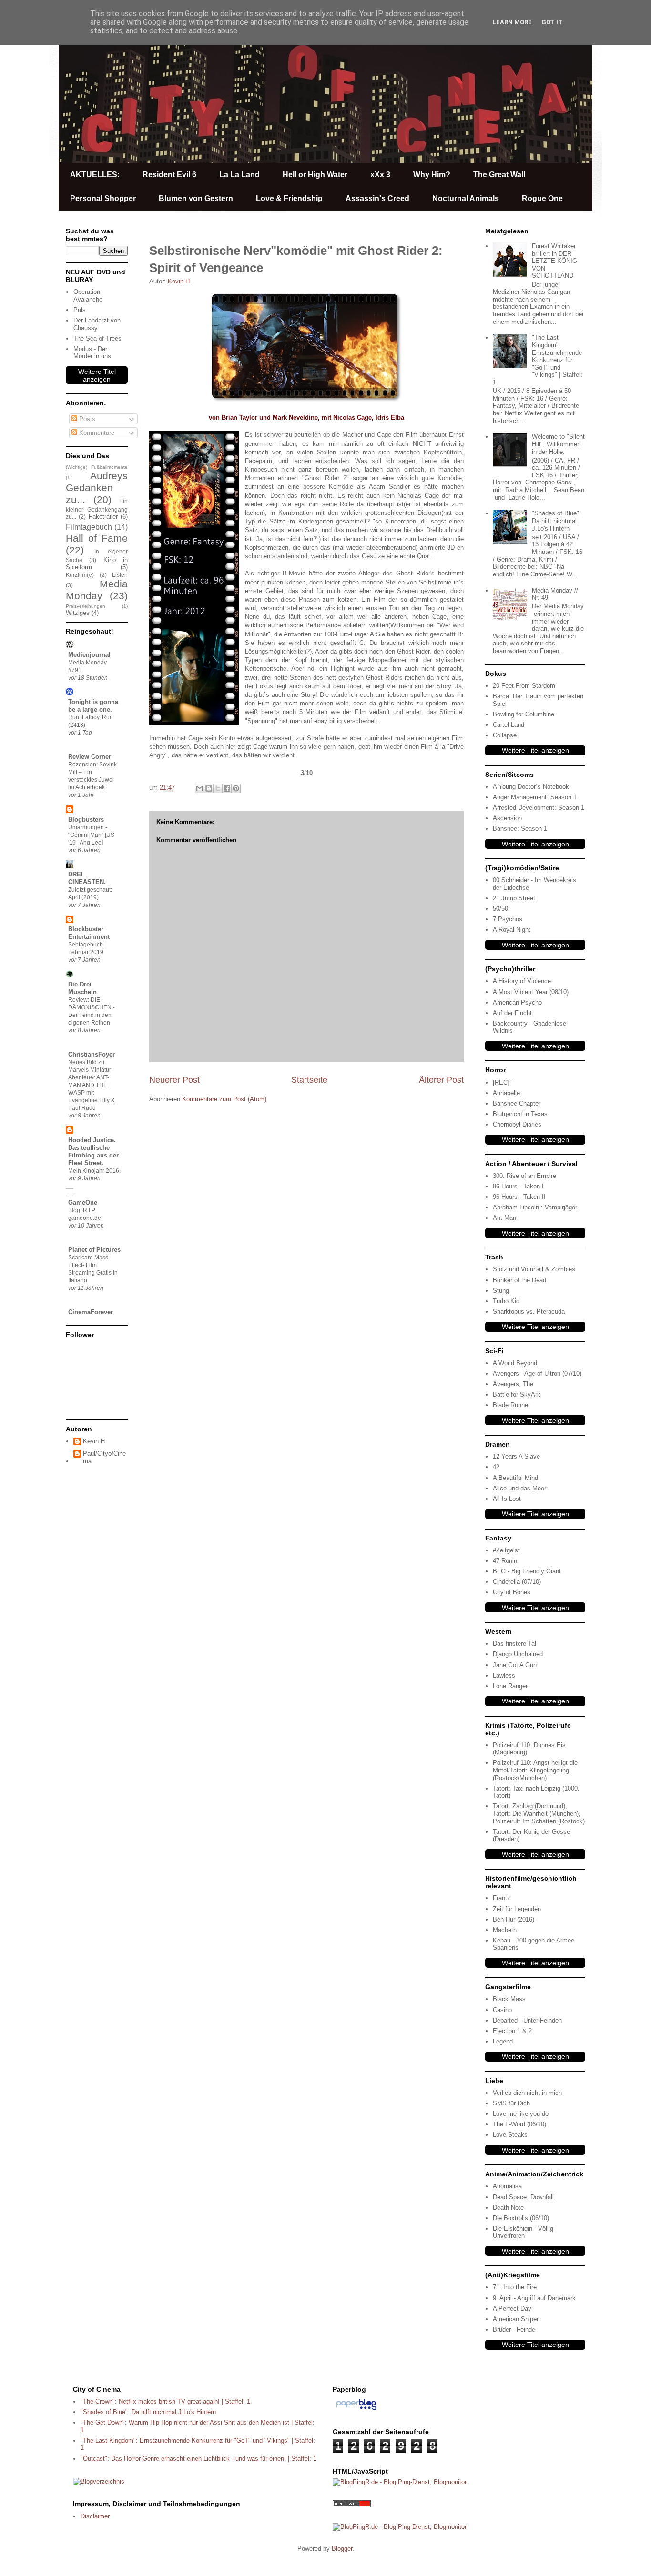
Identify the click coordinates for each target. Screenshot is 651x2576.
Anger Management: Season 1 (535, 797)
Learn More (512, 22)
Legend (503, 2041)
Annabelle (506, 1093)
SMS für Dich (511, 2103)
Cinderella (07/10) (517, 1582)
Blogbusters (86, 820)
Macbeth (505, 1930)
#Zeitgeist (506, 1550)
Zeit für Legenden (517, 1909)
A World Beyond (515, 1363)
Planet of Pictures (94, 1250)
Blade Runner (511, 1405)
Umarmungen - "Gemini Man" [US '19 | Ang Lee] (91, 835)
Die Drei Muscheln (82, 988)
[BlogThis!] (209, 788)
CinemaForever (91, 1312)
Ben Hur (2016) (514, 1919)
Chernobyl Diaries (517, 1124)
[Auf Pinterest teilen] (236, 788)
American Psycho (517, 1002)
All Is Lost (507, 1499)
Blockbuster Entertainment (89, 933)
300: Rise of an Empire (524, 1176)
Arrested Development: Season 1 (539, 808)
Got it (552, 22)
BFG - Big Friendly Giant (527, 1571)
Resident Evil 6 (169, 175)
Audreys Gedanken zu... (97, 488)
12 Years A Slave (516, 1456)
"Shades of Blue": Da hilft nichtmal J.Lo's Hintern (556, 521)
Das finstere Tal (514, 1644)
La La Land (239, 175)
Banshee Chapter (517, 1103)
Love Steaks (510, 2135)
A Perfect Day (512, 2309)
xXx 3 (380, 175)
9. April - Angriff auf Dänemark (534, 2298)
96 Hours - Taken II (519, 1197)
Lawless (504, 1675)
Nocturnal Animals (466, 198)
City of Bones (512, 1592)
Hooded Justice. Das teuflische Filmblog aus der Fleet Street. (93, 1152)
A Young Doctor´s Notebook (531, 787)
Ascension (507, 818)
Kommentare (96, 433)
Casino (502, 2010)
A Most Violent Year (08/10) (531, 992)
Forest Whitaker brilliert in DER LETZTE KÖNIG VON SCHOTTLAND (554, 261)
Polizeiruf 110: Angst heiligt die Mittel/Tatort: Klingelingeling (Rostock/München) (535, 1770)
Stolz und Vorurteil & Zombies (534, 1269)
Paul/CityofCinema (104, 1457)
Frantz (502, 1898)
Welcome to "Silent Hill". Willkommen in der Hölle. (558, 444)
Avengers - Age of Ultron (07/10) (537, 1374)
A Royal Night (512, 930)
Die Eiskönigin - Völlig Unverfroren (523, 2232)
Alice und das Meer (519, 1488)
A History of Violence (522, 981)
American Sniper (516, 2319)
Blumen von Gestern (196, 198)
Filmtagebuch (89, 527)
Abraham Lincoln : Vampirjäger (535, 1207)
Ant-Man (504, 1218)
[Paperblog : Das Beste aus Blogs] (356, 2410)
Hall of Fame (97, 538)
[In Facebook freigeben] (227, 788)
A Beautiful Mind (515, 1478)
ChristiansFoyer (92, 1054)
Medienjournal (89, 655)
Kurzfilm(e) (80, 575)
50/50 (500, 909)
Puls (80, 310)
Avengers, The (513, 1384)
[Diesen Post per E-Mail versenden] (200, 788)
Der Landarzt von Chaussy (97, 324)
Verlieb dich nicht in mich (527, 2093)
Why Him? (432, 175)
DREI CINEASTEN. (87, 878)
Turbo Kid (506, 1301)
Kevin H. (95, 1441)
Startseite (309, 1080)
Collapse (505, 735)
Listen (120, 575)
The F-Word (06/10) (519, 2124)
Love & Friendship (289, 198)
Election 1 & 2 (512, 2031)
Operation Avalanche (88, 296)
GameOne (83, 1202)
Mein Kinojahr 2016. (94, 1171)
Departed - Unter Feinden (527, 2020)
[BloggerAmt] (99, 2481)
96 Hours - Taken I (518, 1186)
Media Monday (97, 590)
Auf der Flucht (512, 1013)
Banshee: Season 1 (520, 829)
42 (496, 1467)
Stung (501, 1291)
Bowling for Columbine (524, 714)
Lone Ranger (510, 1686)
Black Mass (509, 1999)
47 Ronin (505, 1561)
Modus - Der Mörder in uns (92, 353)
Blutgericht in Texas (520, 1114)
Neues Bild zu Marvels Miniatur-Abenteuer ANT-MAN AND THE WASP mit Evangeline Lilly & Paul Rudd (92, 1085)
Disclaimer (95, 2516)
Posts (86, 419)
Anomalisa (507, 2186)
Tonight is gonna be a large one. (93, 706)
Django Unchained (518, 1654)
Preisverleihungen (86, 606)
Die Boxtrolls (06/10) (521, 2218)
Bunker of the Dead (519, 1280)
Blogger (342, 2549)
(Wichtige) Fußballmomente (97, 467)
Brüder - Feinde (514, 2329)
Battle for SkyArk (517, 1394)
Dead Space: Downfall (523, 2197)
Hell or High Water (315, 175)
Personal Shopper (103, 198)
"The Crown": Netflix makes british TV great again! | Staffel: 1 (165, 2401)
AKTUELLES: (95, 175)
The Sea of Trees (97, 338)
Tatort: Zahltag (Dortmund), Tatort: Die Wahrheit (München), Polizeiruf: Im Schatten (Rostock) (539, 1813)
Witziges (78, 613)
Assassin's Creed (377, 198)
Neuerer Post (174, 1080)
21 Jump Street (514, 898)
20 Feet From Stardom (524, 686)
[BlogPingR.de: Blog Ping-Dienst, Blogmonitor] (400, 2482)
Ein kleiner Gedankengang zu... (97, 509)
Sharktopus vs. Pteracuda (529, 1312)
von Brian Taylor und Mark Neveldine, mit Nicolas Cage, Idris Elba (306, 418)
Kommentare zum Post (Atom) (224, 1099)
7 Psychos (508, 919)
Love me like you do (521, 2114)
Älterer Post (441, 1080)
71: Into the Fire (515, 2287)
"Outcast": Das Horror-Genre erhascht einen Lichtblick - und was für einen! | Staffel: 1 (198, 2459)
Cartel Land (509, 725)
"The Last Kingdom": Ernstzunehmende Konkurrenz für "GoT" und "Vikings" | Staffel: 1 (538, 360)
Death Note (508, 2208)
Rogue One (542, 198)
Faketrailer (103, 517)
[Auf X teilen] (218, 788)
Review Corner (90, 757)
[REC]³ (502, 1082)
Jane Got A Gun (515, 1665)
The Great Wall (499, 175)
